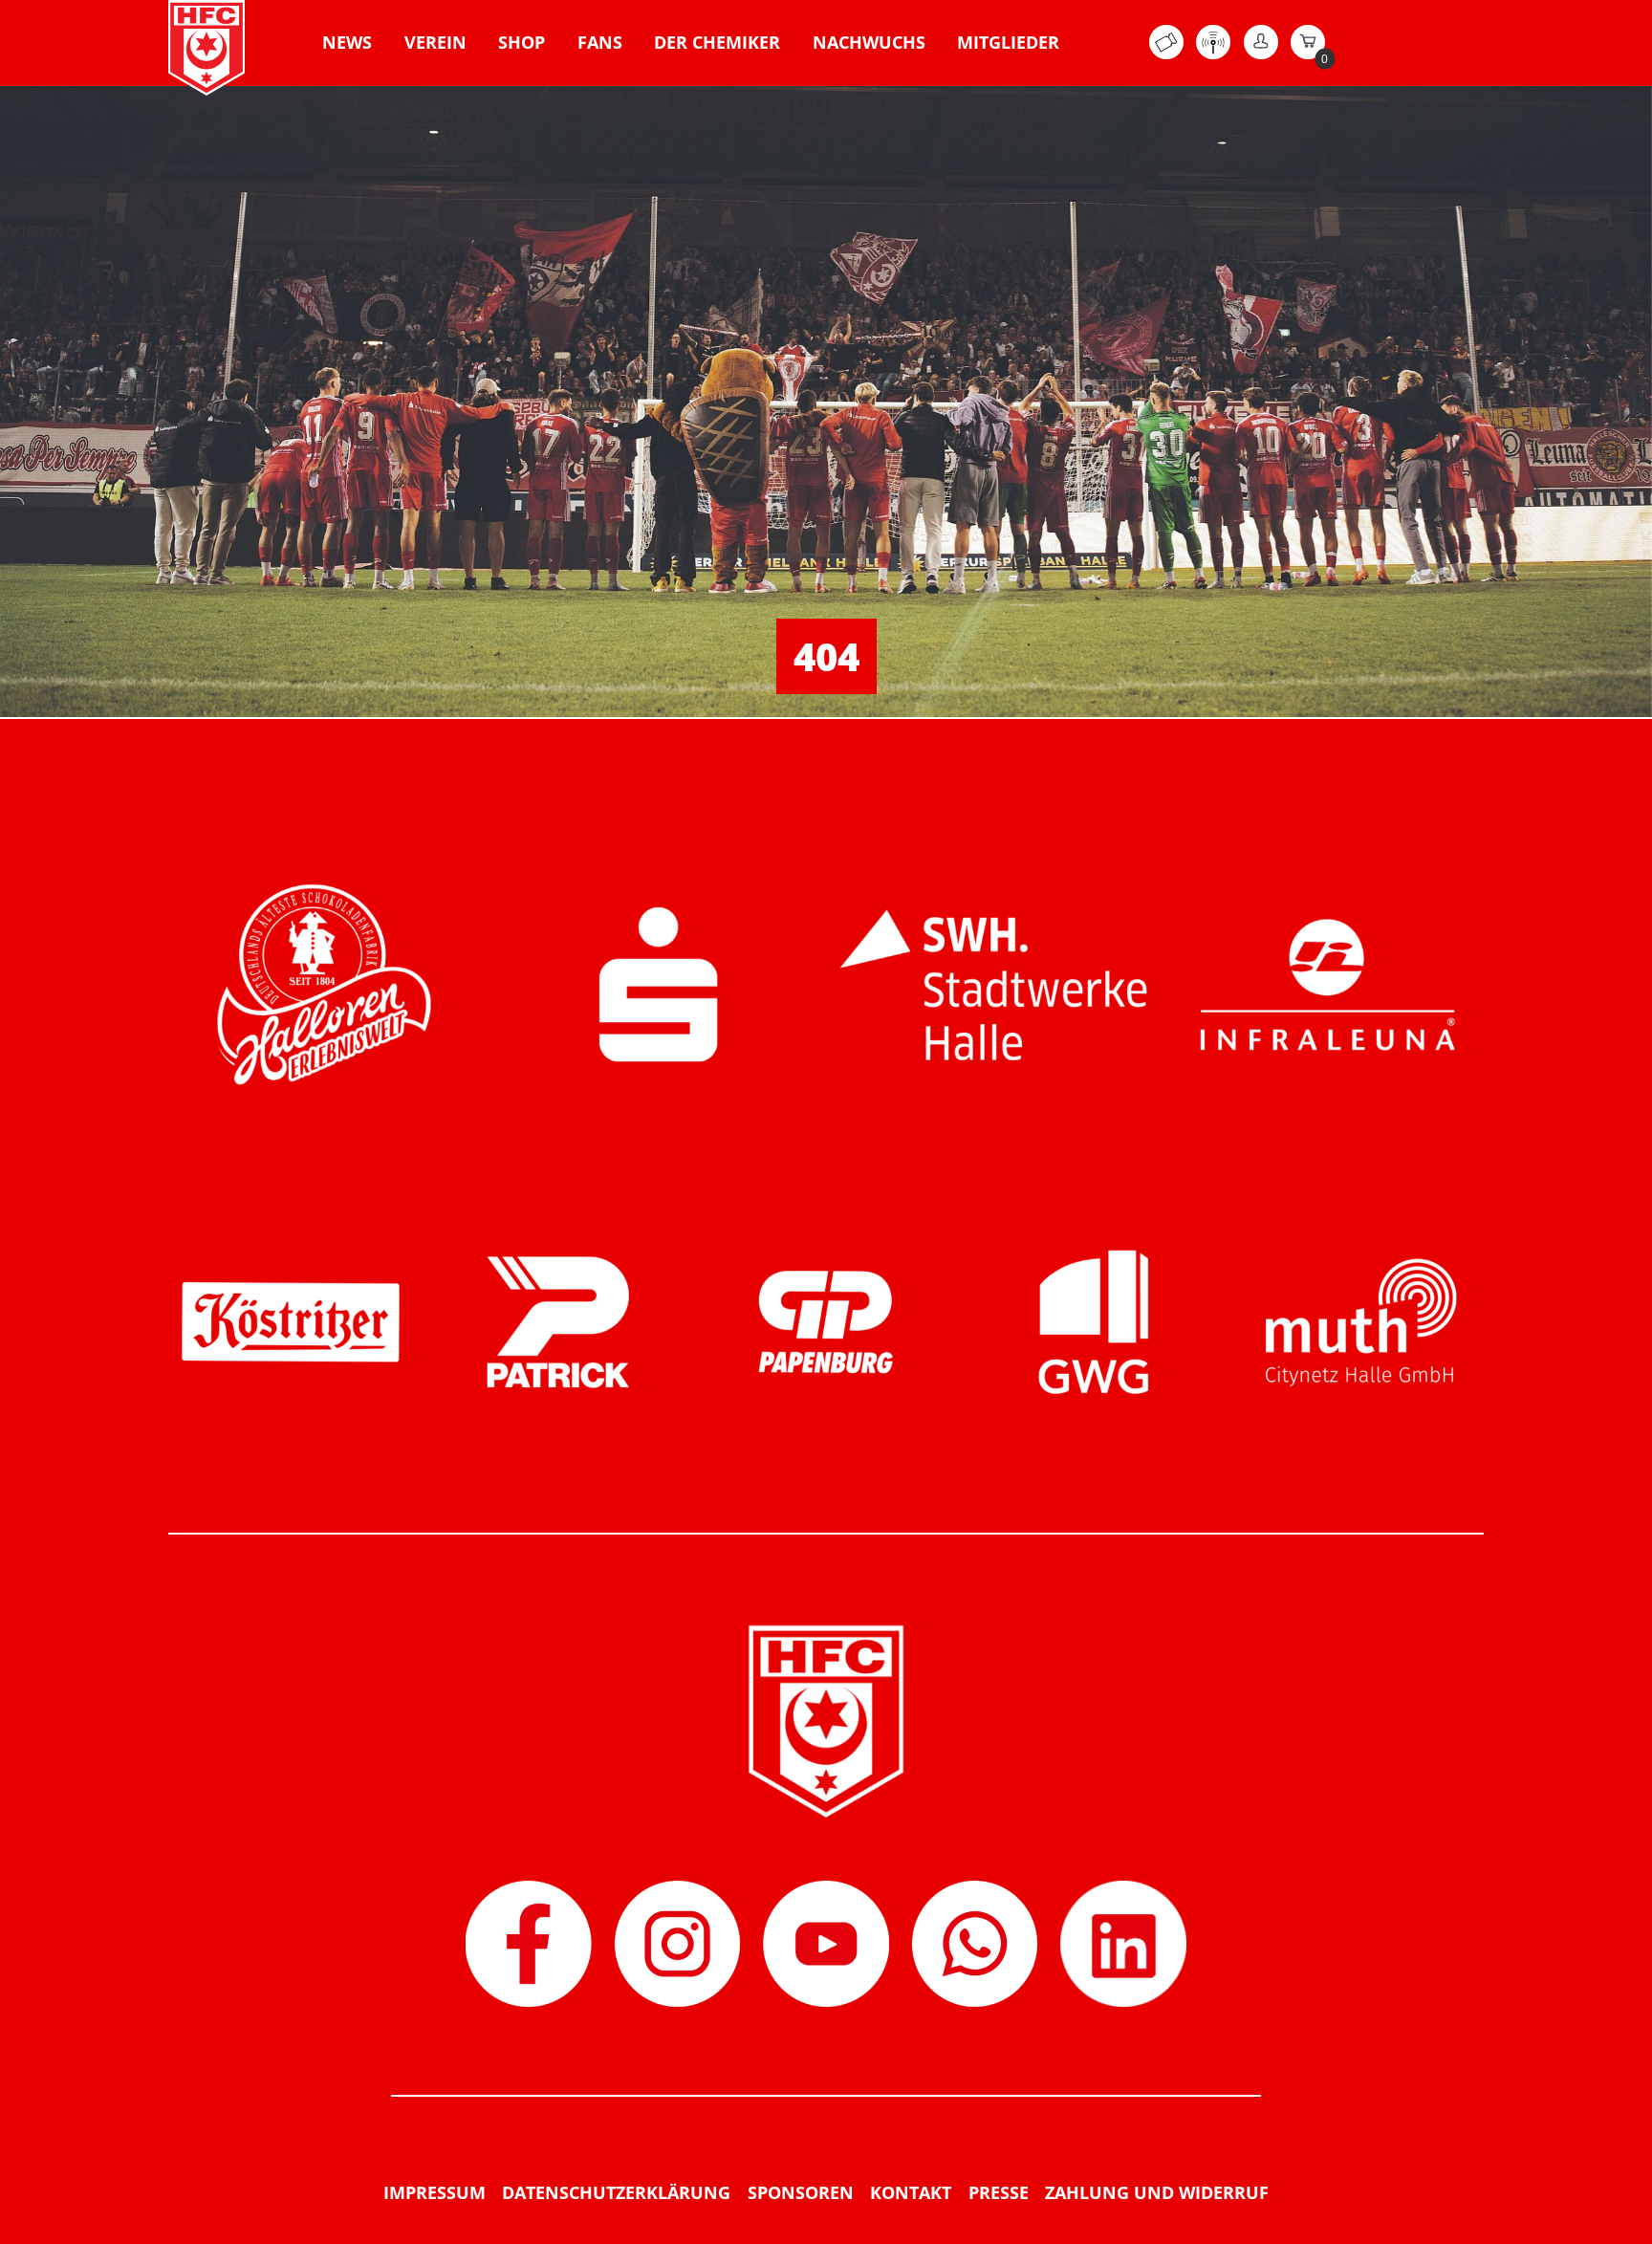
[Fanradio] (1213, 54)
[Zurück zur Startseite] (206, 48)
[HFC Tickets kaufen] (1166, 54)
